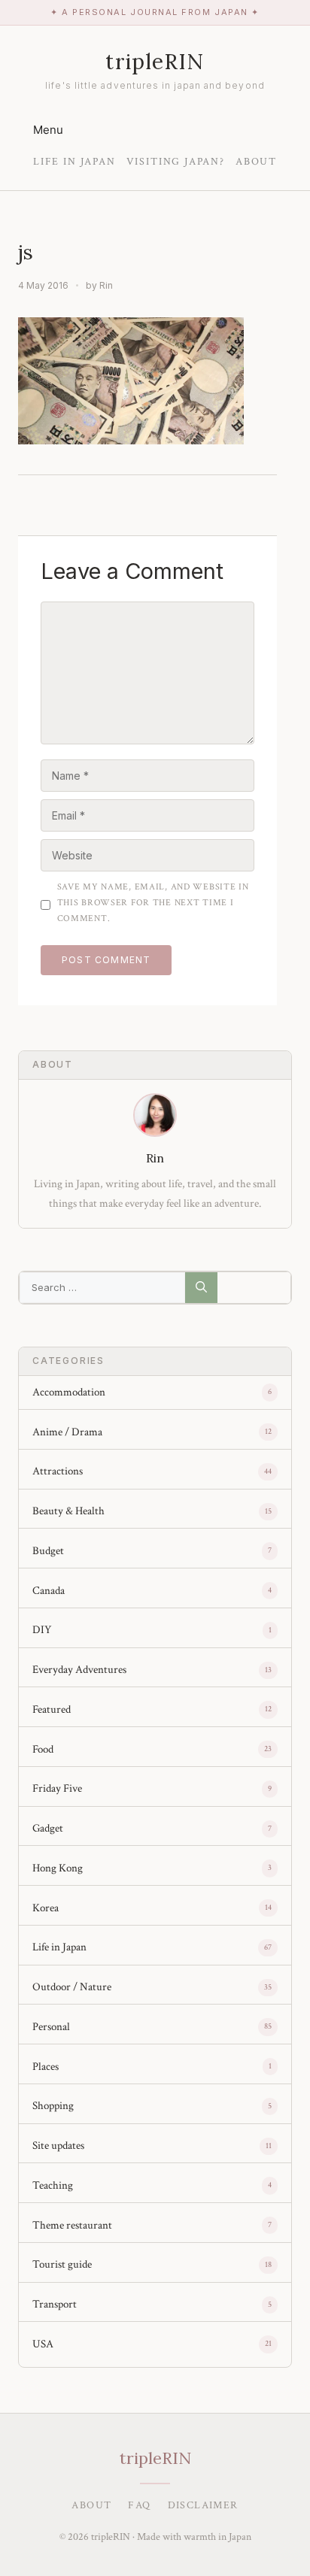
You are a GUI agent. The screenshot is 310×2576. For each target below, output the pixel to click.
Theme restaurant (72, 2225)
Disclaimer (203, 2505)
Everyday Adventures (79, 1670)
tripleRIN (155, 62)
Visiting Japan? (176, 162)
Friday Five (57, 1788)
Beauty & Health (68, 1511)
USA (43, 2344)
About (256, 162)
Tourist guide (62, 2264)
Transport (55, 2304)
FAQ (139, 2505)
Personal (51, 2027)
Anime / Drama (67, 1432)
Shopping (53, 2106)
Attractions (58, 1471)
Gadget (48, 1828)
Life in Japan (74, 162)
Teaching (53, 2185)
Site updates (58, 2146)
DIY (42, 1630)
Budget (48, 1551)
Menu (48, 130)
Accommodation (69, 1392)
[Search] (201, 1288)
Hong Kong (58, 1868)
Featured (52, 1709)
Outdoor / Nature (72, 1987)
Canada (49, 1591)
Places (46, 2067)
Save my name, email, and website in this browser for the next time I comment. (153, 903)
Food (43, 1749)
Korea (46, 1908)
